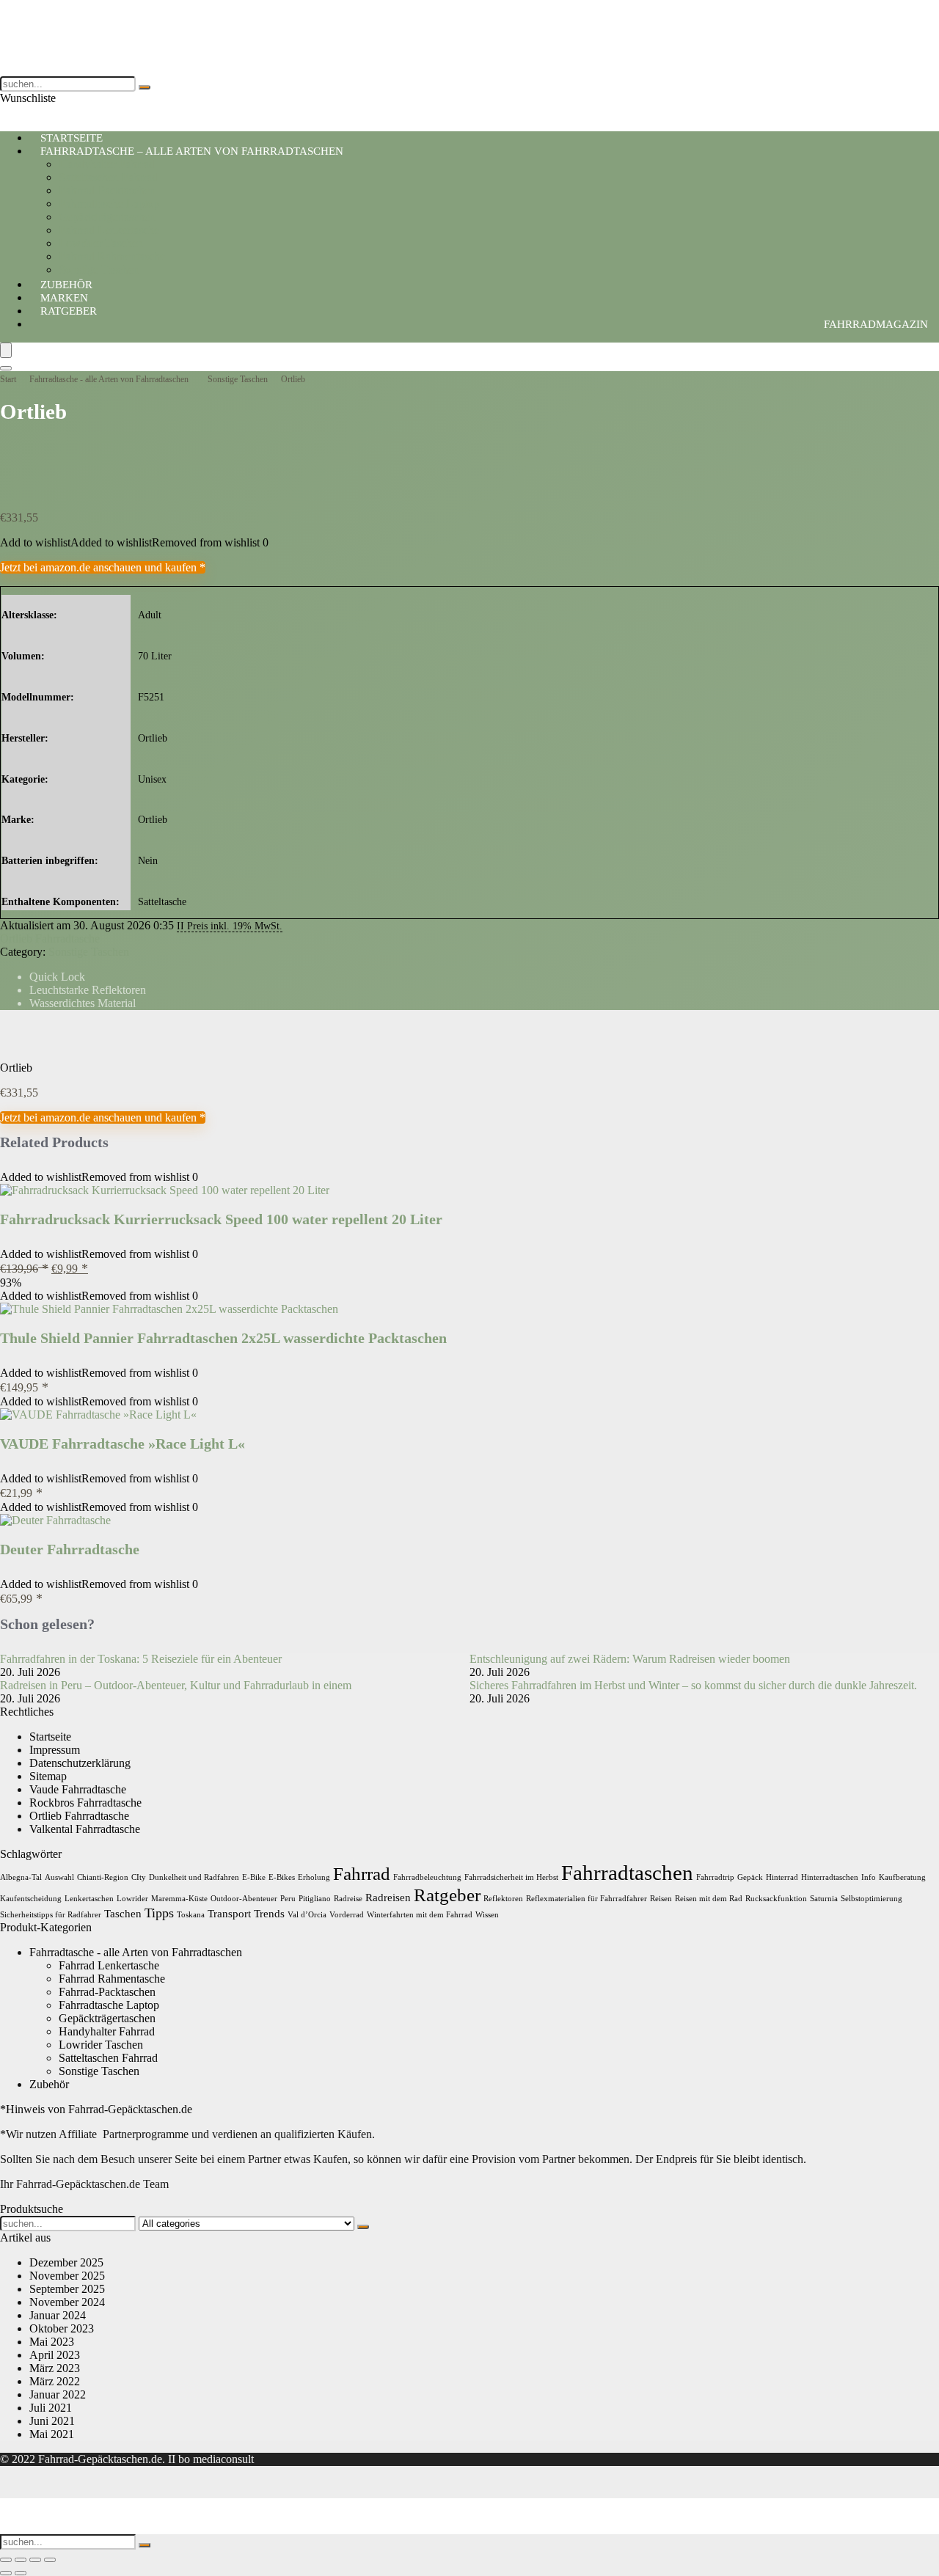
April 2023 (55, 2355)
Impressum (55, 1750)
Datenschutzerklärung (80, 1763)
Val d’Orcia (307, 1915)
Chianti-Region (103, 1877)
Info (869, 1877)
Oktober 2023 (62, 2328)
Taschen (123, 1913)
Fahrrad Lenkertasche (109, 230)
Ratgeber (69, 311)
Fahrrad (362, 1874)
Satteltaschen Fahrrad (108, 177)
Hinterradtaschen (830, 1877)
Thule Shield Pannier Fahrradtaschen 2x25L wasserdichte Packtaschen (223, 1338)
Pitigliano (315, 1899)
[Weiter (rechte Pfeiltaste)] (21, 2573)
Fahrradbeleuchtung (427, 1877)
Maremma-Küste (179, 1899)
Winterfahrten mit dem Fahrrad (420, 1915)
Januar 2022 (58, 2394)
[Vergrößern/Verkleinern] (6, 2560)
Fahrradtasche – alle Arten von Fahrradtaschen (192, 151)
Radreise (348, 1899)
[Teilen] (35, 2560)
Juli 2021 (51, 2408)
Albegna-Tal (21, 1877)
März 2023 (55, 2368)
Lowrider (132, 1899)
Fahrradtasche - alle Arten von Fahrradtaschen (109, 379)
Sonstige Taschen (238, 379)
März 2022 (55, 2381)
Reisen (661, 1899)
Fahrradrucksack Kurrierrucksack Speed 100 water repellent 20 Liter (221, 1219)
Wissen (487, 1915)
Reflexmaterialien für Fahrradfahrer (587, 1899)
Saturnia (824, 1899)
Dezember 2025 (66, 2262)
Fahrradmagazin (876, 324)
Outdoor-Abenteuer (244, 1899)
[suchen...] (145, 87)
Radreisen (388, 1897)
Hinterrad (782, 1877)
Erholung (314, 1877)
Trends (269, 1913)
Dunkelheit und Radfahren (194, 1877)
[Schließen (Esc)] (50, 2560)
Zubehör (49, 2084)
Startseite (50, 1737)
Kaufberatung (902, 1877)
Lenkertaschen (89, 1899)
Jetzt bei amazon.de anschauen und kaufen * (103, 567)
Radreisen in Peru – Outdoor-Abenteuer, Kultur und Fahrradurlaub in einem (176, 1685)
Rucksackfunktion (776, 1899)
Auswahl (59, 1877)
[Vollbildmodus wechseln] (21, 2560)
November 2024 (67, 2302)
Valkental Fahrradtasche (85, 1829)
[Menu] (6, 350)
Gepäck (750, 1877)
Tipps (159, 1913)
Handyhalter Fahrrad (107, 164)
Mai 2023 (52, 2342)
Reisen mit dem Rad (709, 1899)
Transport (229, 1913)
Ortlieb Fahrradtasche (50, 938)
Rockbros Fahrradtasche (85, 1803)
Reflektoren (503, 1899)
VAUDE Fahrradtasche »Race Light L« (123, 1443)
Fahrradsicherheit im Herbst (511, 1877)
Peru (288, 1899)
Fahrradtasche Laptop (109, 204)
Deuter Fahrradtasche (70, 1549)
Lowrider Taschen (101, 243)
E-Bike (254, 1877)
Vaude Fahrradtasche (78, 1789)
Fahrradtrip (715, 1877)
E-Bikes (282, 1877)
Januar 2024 (58, 2315)
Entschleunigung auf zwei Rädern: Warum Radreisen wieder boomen (630, 1659)
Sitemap (48, 1776)
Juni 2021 (52, 2421)
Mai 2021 (52, 2434)
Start (8, 379)
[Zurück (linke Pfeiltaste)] (6, 2573)
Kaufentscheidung (31, 1899)
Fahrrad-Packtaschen (107, 190)
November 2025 (67, 2276)
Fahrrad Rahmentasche (112, 256)
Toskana (191, 1915)
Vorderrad (347, 1915)
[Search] (6, 368)
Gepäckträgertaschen (107, 217)
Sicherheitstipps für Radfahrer (51, 1915)
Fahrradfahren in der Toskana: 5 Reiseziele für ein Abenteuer (141, 1659)
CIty (139, 1877)
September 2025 (67, 2289)
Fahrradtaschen (627, 1873)
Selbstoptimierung (872, 1899)
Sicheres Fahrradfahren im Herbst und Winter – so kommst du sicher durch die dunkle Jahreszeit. (693, 1685)
